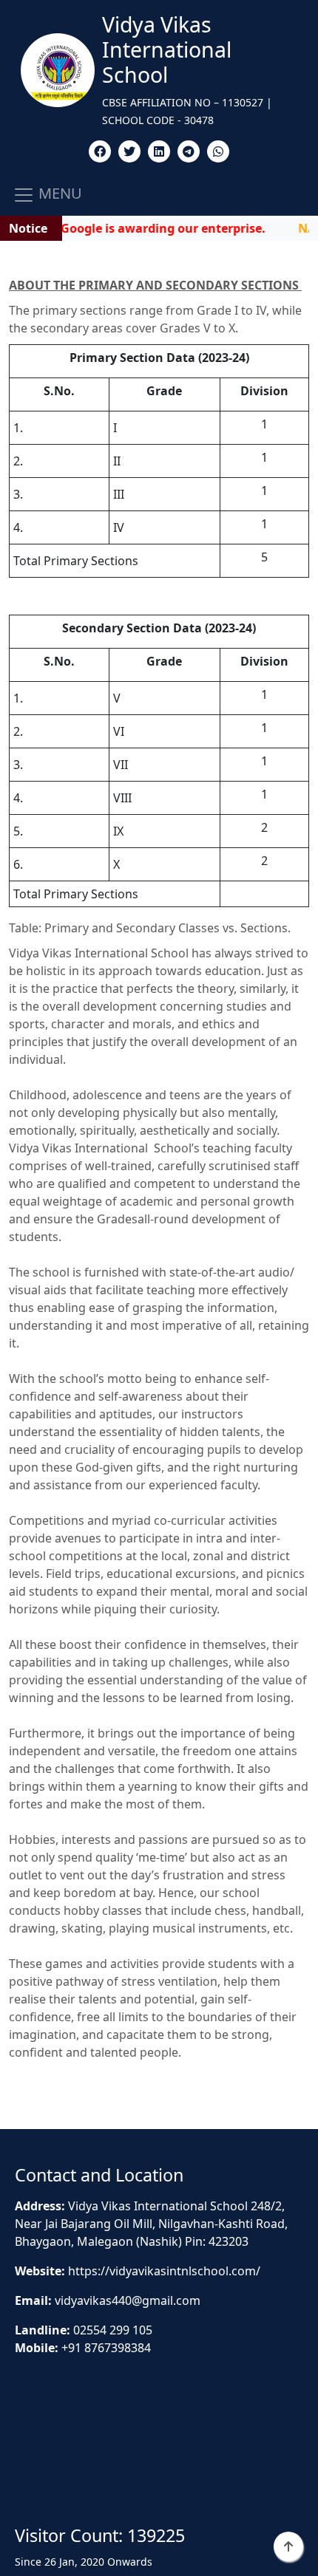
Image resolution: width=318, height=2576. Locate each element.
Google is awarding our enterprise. (150, 228)
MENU (58, 194)
